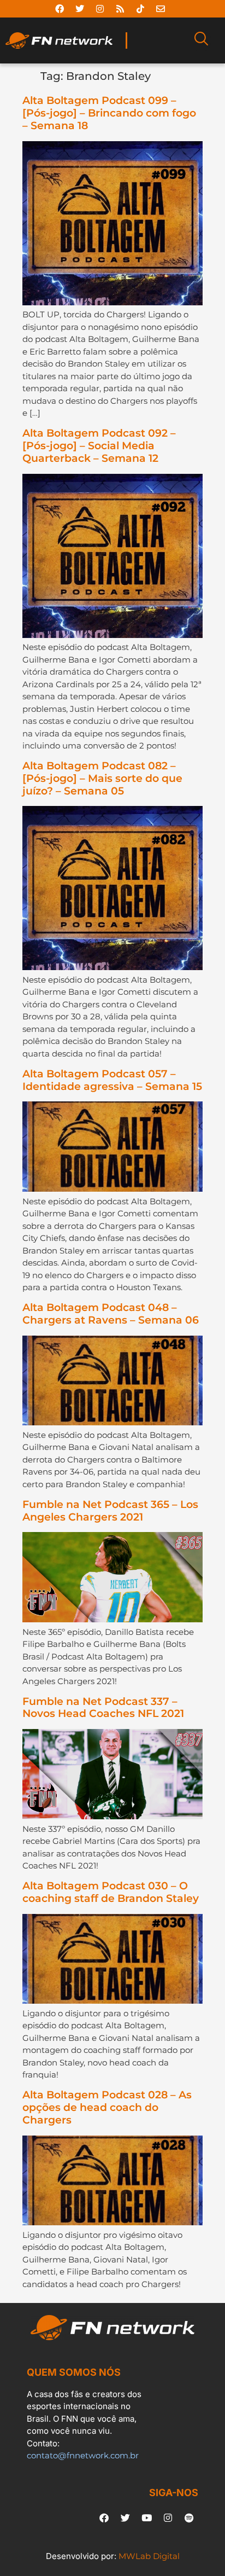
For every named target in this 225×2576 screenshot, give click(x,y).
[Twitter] (80, 9)
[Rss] (120, 9)
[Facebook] (60, 9)
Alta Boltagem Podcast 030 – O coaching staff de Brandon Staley (111, 1892)
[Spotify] (189, 2518)
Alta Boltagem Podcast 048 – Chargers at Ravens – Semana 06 (111, 1314)
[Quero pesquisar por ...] (201, 40)
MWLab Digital (149, 2556)
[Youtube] (146, 2518)
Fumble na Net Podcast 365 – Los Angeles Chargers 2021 (110, 1511)
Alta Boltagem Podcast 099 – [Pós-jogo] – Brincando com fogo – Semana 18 (109, 113)
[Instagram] (100, 9)
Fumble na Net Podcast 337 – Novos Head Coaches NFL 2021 (103, 1708)
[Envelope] (161, 9)
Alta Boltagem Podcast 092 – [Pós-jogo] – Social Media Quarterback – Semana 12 (99, 446)
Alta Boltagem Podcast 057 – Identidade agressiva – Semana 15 (112, 1080)
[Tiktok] (140, 9)
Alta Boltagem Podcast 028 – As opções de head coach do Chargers (107, 2107)
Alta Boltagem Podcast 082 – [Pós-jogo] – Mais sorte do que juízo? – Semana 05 (102, 778)
